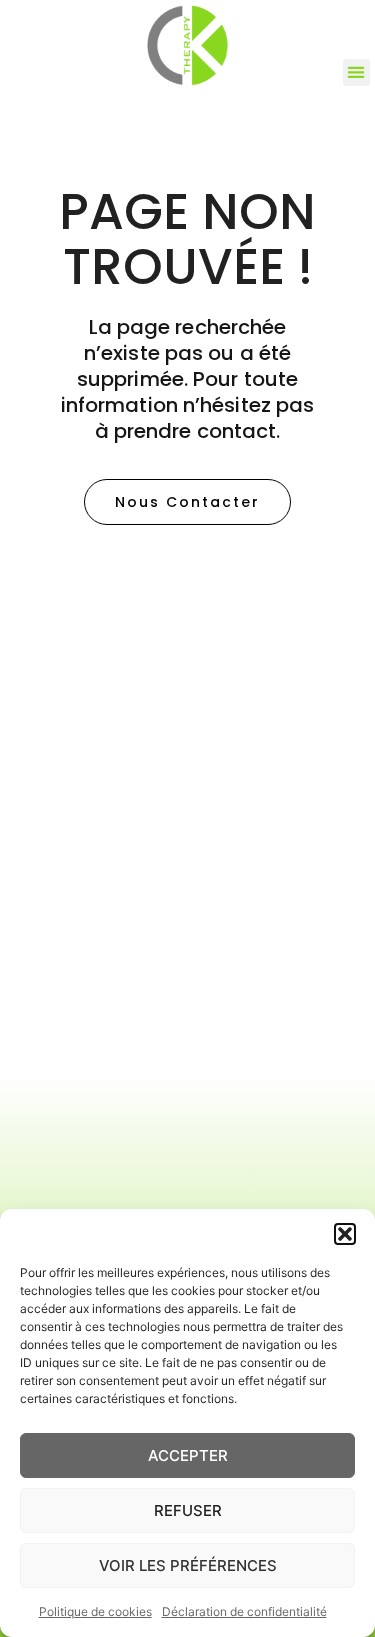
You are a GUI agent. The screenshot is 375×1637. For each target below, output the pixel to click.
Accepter (188, 1455)
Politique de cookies (95, 1611)
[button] (345, 1234)
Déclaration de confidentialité (244, 1611)
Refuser (188, 1510)
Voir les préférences (188, 1565)
